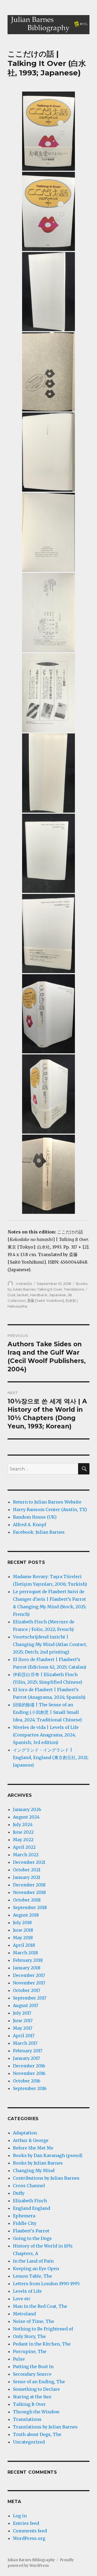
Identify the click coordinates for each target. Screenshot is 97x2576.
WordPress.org (29, 2538)
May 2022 (23, 1840)
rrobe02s (24, 1284)
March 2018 (25, 1953)
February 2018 (28, 1960)
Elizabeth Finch (30, 2201)
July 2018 (22, 1923)
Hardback (39, 1295)
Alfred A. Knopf (30, 1525)
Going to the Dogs (32, 2238)
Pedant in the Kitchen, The (42, 2344)
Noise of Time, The (34, 2321)
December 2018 (29, 1885)
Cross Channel (29, 2186)
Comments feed (30, 2531)
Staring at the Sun (32, 2397)
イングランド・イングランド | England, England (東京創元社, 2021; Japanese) (51, 1757)
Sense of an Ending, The (39, 2382)
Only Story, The (29, 2336)
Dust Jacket (18, 1295)
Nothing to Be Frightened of (43, 2329)
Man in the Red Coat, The (40, 2306)
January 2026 (27, 1809)
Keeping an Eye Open (36, 2269)
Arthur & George (31, 2140)
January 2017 (26, 2058)
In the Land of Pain (33, 2261)
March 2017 (25, 2043)
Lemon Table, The (32, 2276)
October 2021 (27, 1870)
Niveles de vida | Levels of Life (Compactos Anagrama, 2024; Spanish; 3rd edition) (46, 1735)
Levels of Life (27, 2291)
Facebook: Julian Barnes (39, 1532)
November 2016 (29, 2073)
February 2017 (28, 2051)
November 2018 (29, 1892)
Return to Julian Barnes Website (47, 1502)
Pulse (19, 2359)
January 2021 (27, 1877)
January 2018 (27, 1968)
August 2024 (26, 1817)
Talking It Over (50, 1289)
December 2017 (29, 1975)
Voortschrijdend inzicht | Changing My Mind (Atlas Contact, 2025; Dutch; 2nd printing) (50, 1644)
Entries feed (26, 2523)
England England (32, 2208)
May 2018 (23, 1938)
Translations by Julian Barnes (45, 2427)
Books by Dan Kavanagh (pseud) (48, 2155)
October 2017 (27, 1990)
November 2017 (29, 1983)
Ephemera (24, 2216)
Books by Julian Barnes (38, 2163)
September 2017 (30, 1998)
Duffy (19, 2193)
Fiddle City (25, 2223)
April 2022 (24, 1847)
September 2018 (30, 1907)
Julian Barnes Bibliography (31, 2560)
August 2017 (26, 2005)
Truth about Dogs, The (37, 2434)
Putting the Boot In (33, 2367)
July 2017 (22, 2013)
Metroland (24, 2314)
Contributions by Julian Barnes (46, 2178)
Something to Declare (36, 2389)
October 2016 (27, 2081)
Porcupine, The (30, 2351)
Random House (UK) (35, 1517)
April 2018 (24, 1945)
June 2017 (23, 2021)
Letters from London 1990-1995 (46, 2284)
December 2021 (29, 1862)
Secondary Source (32, 2374)
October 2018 (27, 1900)
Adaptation (25, 2133)
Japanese (58, 1295)
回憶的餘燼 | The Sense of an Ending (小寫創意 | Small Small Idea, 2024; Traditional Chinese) (47, 1712)
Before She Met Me (33, 2148)
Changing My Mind (34, 2170)
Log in (20, 2516)
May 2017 (23, 2028)
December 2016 (29, 2066)
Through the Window (36, 2412)
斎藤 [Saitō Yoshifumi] (46, 1301)
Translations (74, 1289)
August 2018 (26, 1915)
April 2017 (24, 2036)
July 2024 (23, 1824)
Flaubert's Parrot (31, 2231)
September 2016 (30, 2088)
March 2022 (26, 1855)
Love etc (22, 2299)
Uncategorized (29, 2442)
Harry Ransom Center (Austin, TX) (50, 1509)
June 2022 (23, 1832)
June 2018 (23, 1930)
